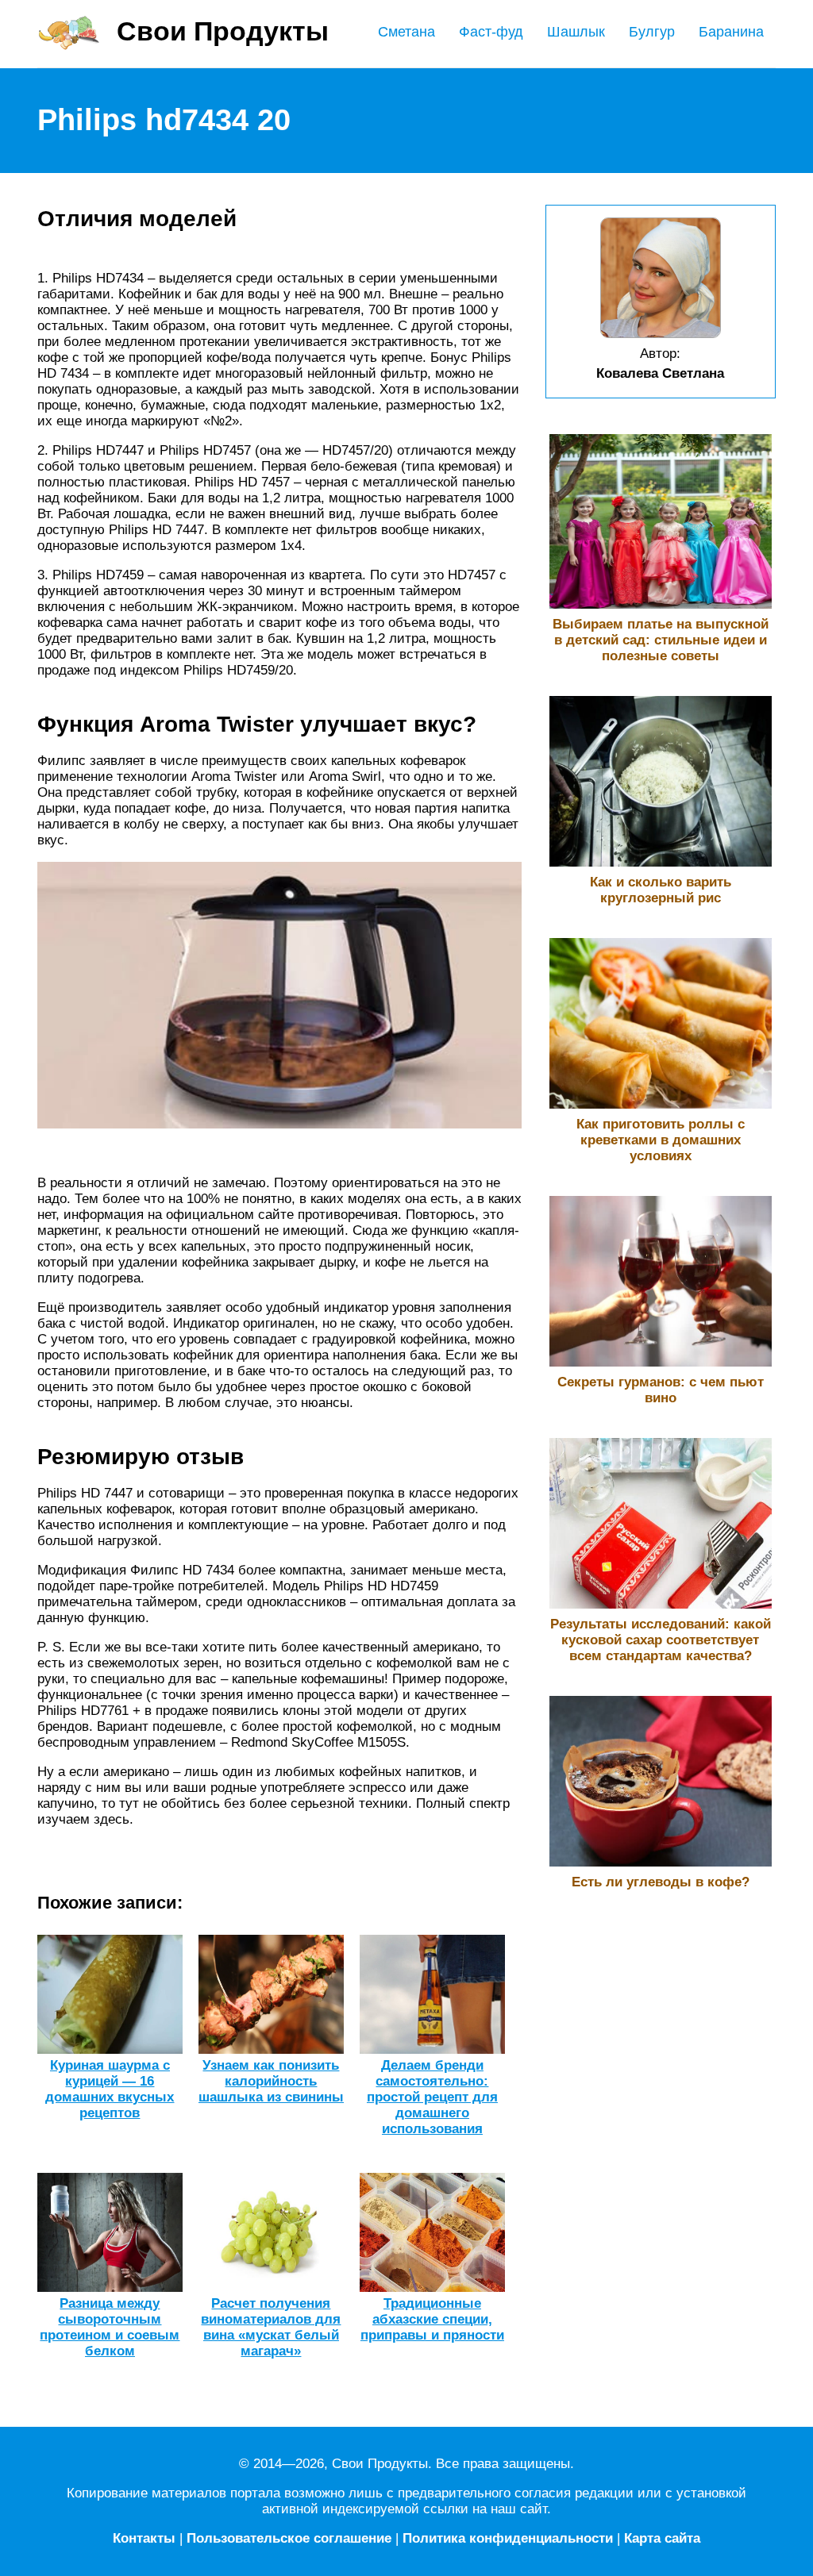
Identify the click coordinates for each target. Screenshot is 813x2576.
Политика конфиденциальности (508, 2538)
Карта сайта (662, 2538)
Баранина (731, 32)
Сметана (406, 32)
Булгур (652, 32)
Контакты (144, 2538)
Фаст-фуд (491, 32)
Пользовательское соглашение (289, 2538)
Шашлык (576, 32)
